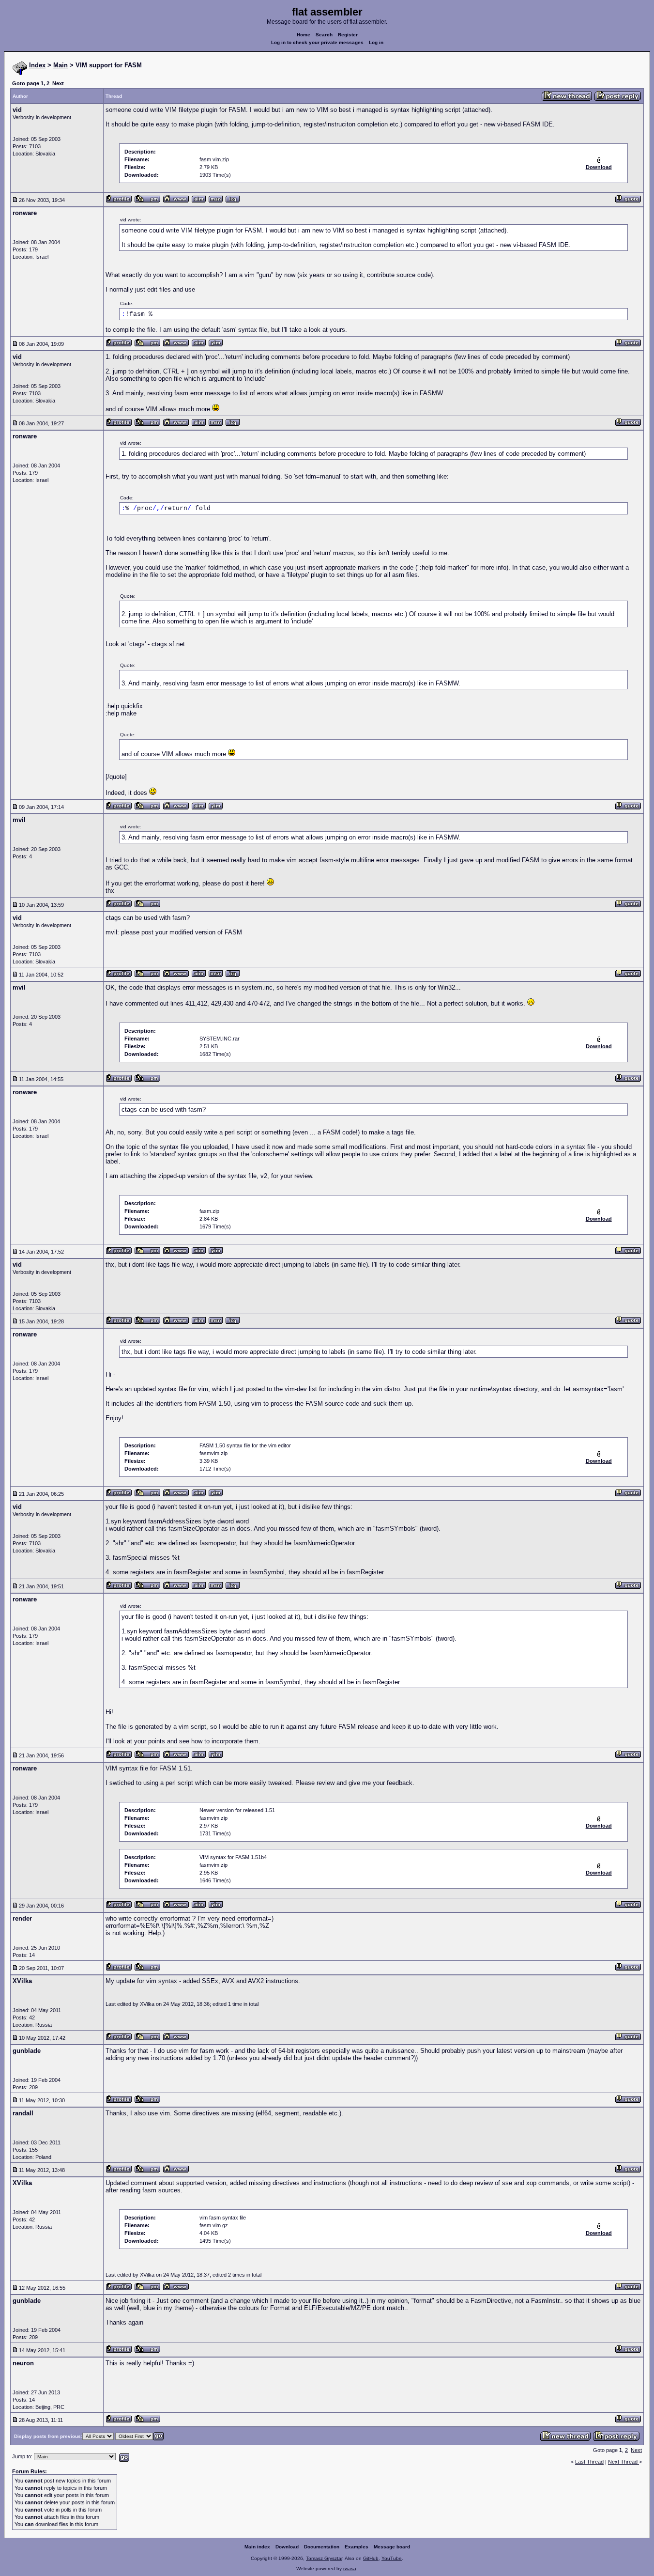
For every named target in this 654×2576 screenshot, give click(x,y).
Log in (376, 42)
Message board (392, 2547)
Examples (357, 2547)
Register (348, 35)
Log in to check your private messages (317, 42)
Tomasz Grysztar (324, 2558)
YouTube (392, 2558)
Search (324, 35)
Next (58, 83)
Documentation (322, 2547)
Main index (257, 2547)
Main (61, 65)
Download (287, 2547)
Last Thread (589, 2462)
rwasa (350, 2568)
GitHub (371, 2558)
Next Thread (624, 2462)
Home (304, 35)
